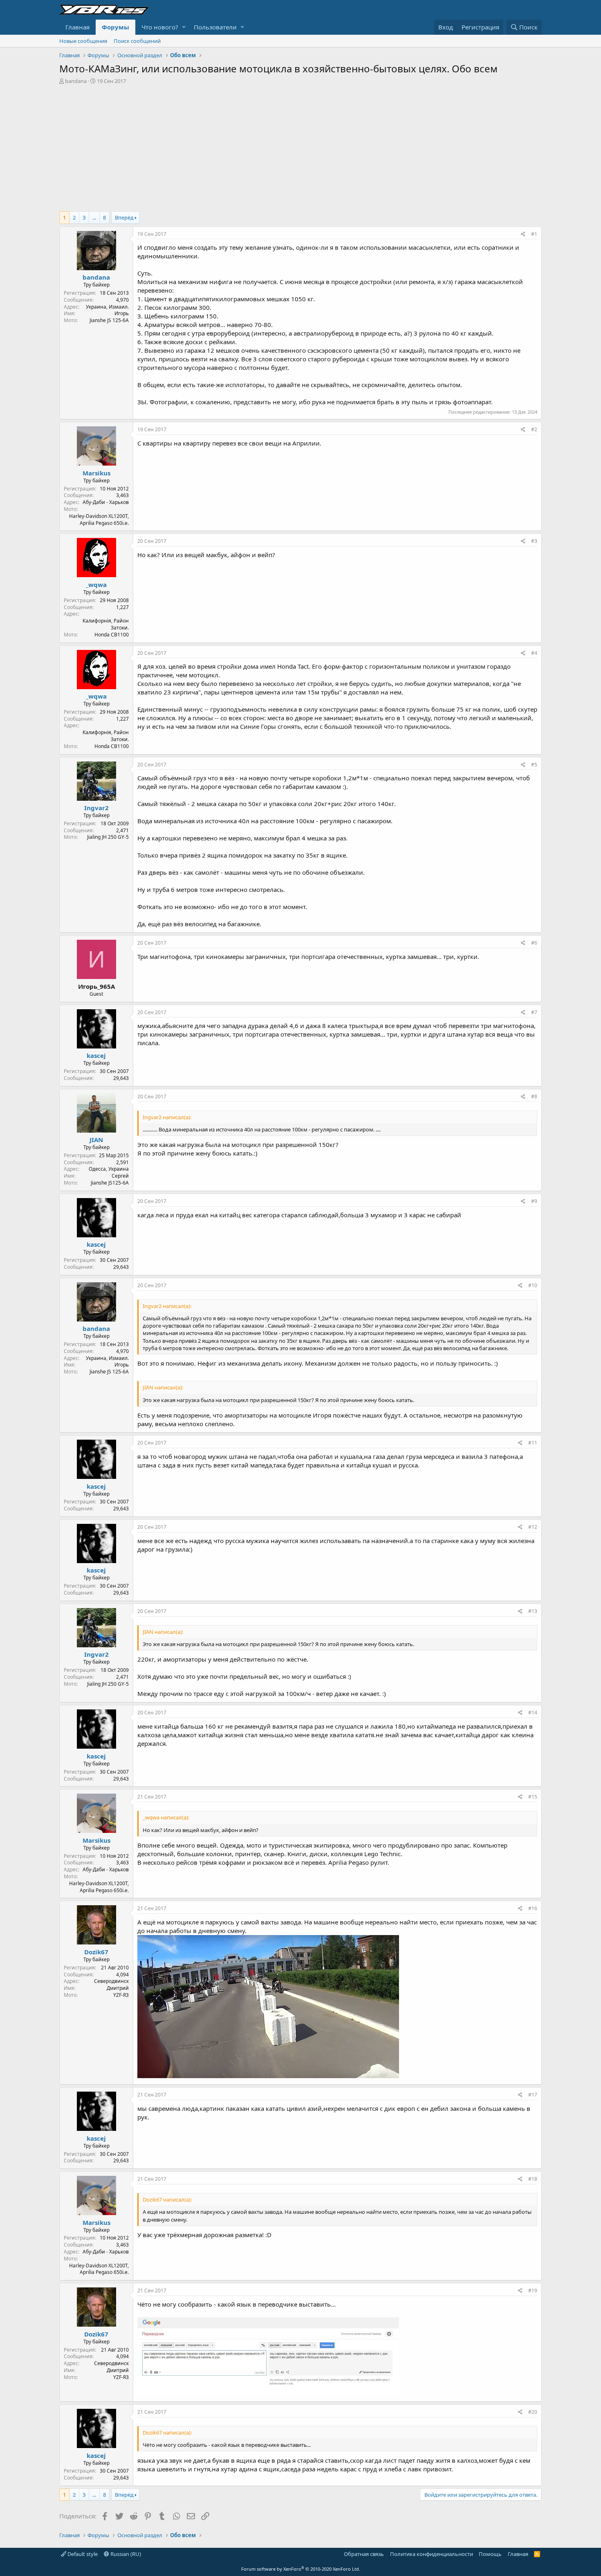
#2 (534, 429)
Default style (82, 2554)
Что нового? (160, 27)
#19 (533, 2290)
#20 (533, 2412)
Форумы (115, 27)
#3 (534, 541)
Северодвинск (111, 1981)
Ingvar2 (96, 808)
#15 (533, 1797)
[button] (184, 27)
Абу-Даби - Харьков (106, 502)
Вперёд (124, 217)
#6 (534, 943)
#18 (533, 2179)
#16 (533, 1908)
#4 (534, 653)
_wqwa (96, 585)
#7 (534, 1012)
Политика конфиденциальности (432, 2554)
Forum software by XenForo (301, 2569)
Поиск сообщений (137, 41)
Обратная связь (364, 2554)
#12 (533, 1527)
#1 (534, 234)
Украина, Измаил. (107, 307)
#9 (534, 1201)
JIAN (96, 1140)
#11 (533, 1443)
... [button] (94, 217)
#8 (534, 1096)
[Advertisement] (300, 146)
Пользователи (215, 27)
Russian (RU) (125, 2554)
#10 (533, 1285)
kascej (96, 1055)
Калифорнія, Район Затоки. (106, 624)
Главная (77, 27)
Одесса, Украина (109, 1169)
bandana (76, 81)
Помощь (490, 2554)
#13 (533, 1611)
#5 (534, 765)
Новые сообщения (83, 41)
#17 (533, 2095)
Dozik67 (96, 1952)
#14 (533, 1712)
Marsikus (96, 473)
